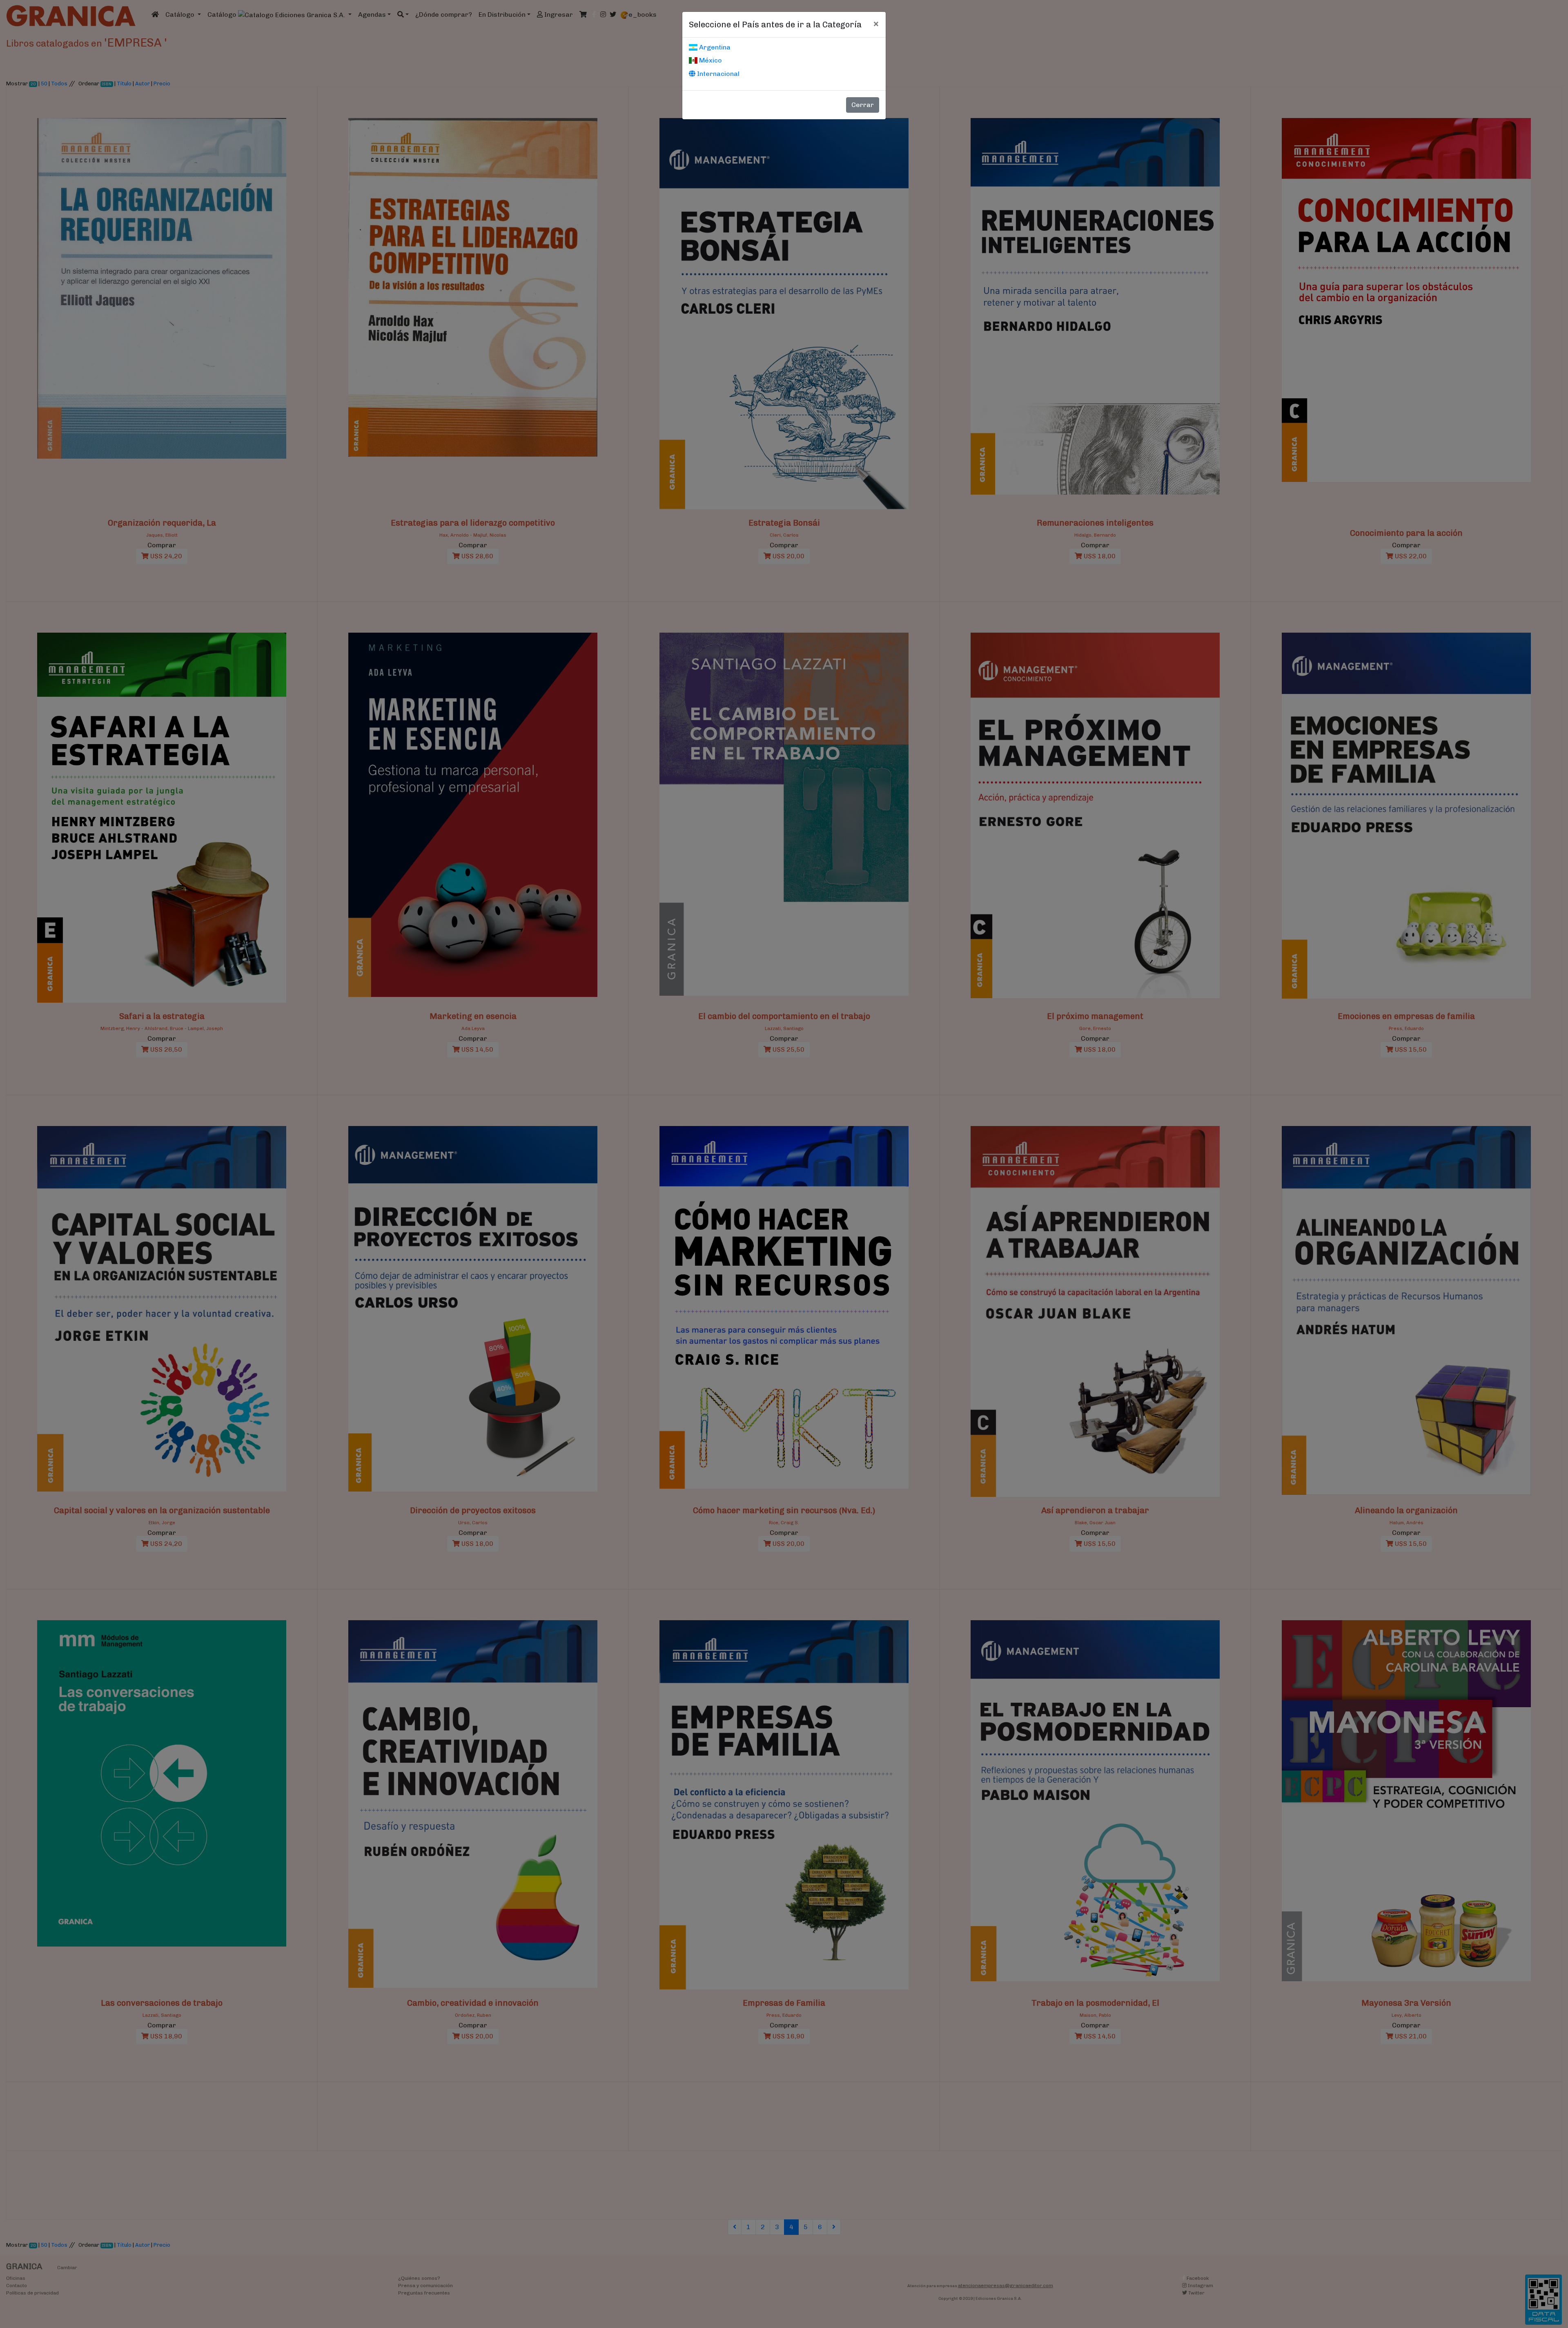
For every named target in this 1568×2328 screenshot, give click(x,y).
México (710, 60)
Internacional (717, 74)
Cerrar (863, 105)
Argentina (714, 47)
